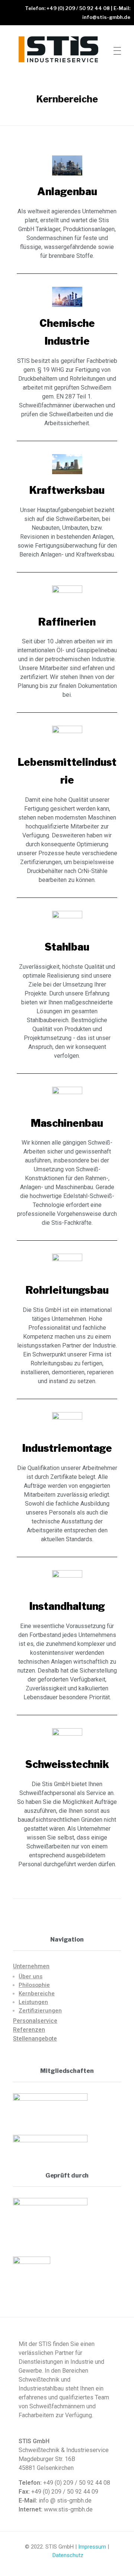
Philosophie (34, 1985)
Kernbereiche (37, 1993)
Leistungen (33, 2002)
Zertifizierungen (40, 2011)
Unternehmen (31, 1966)
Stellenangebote (35, 2039)
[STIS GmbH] (59, 49)
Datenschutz (68, 2555)
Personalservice (35, 2021)
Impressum (92, 2547)
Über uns (31, 1976)
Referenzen (29, 2030)
